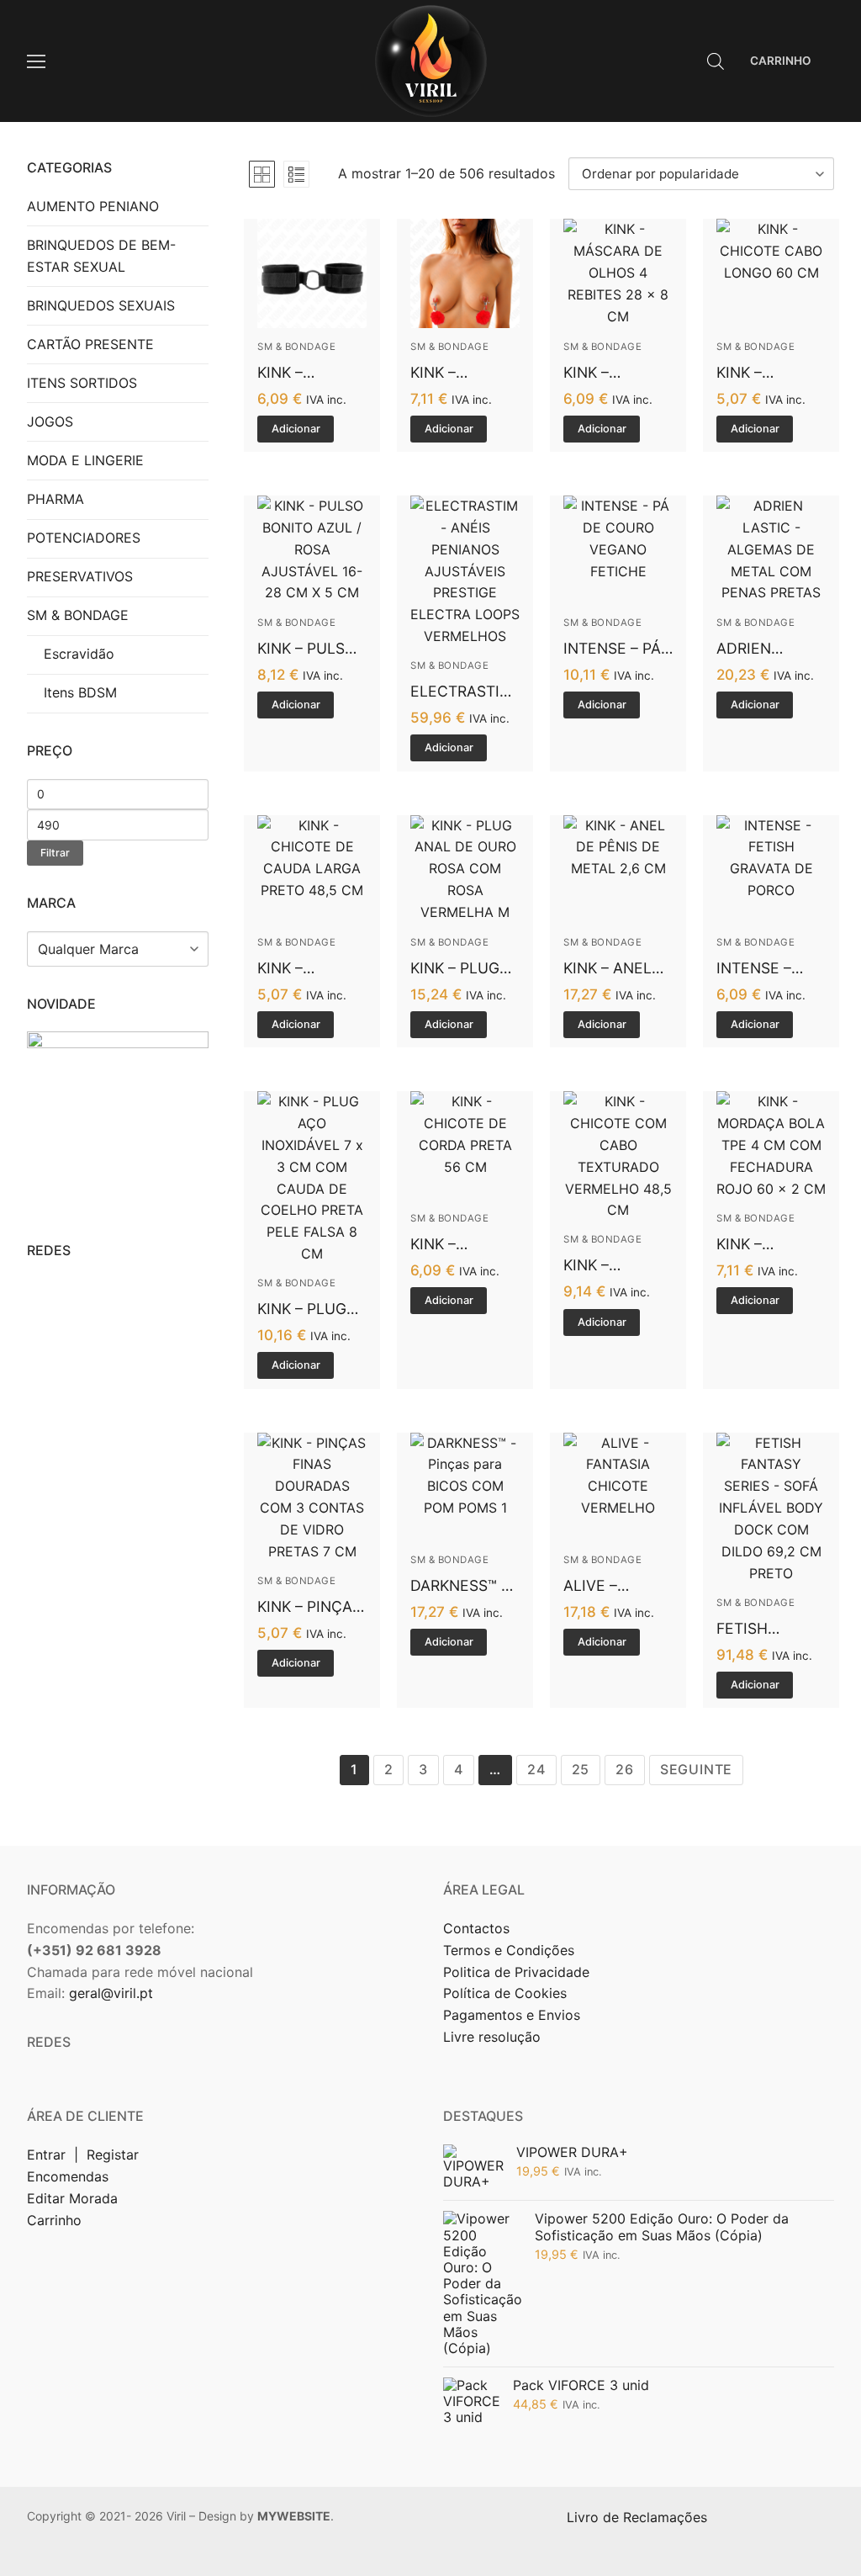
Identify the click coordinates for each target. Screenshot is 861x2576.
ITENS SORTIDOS (82, 383)
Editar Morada (72, 2198)
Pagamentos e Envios (512, 2015)
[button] (296, 429)
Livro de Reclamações (639, 2517)
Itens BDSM (80, 692)
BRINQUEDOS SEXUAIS (101, 305)
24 (536, 1769)
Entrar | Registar (85, 2155)
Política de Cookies (505, 1993)
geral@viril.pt (111, 1993)
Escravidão (79, 654)
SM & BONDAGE (296, 347)
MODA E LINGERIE (85, 460)
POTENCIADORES (84, 538)
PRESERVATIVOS (80, 576)
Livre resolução (492, 2037)
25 (581, 1769)
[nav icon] (36, 61)
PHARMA (55, 499)
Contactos (476, 1928)
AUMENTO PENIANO (93, 206)
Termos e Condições (511, 1950)
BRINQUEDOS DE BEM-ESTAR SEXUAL (101, 256)
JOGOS (50, 421)
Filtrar (55, 853)
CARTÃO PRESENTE (90, 344)
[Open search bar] (716, 61)
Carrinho (54, 2220)
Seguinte (696, 1769)
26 (625, 1769)
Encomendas (68, 2176)
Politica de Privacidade (518, 1972)
